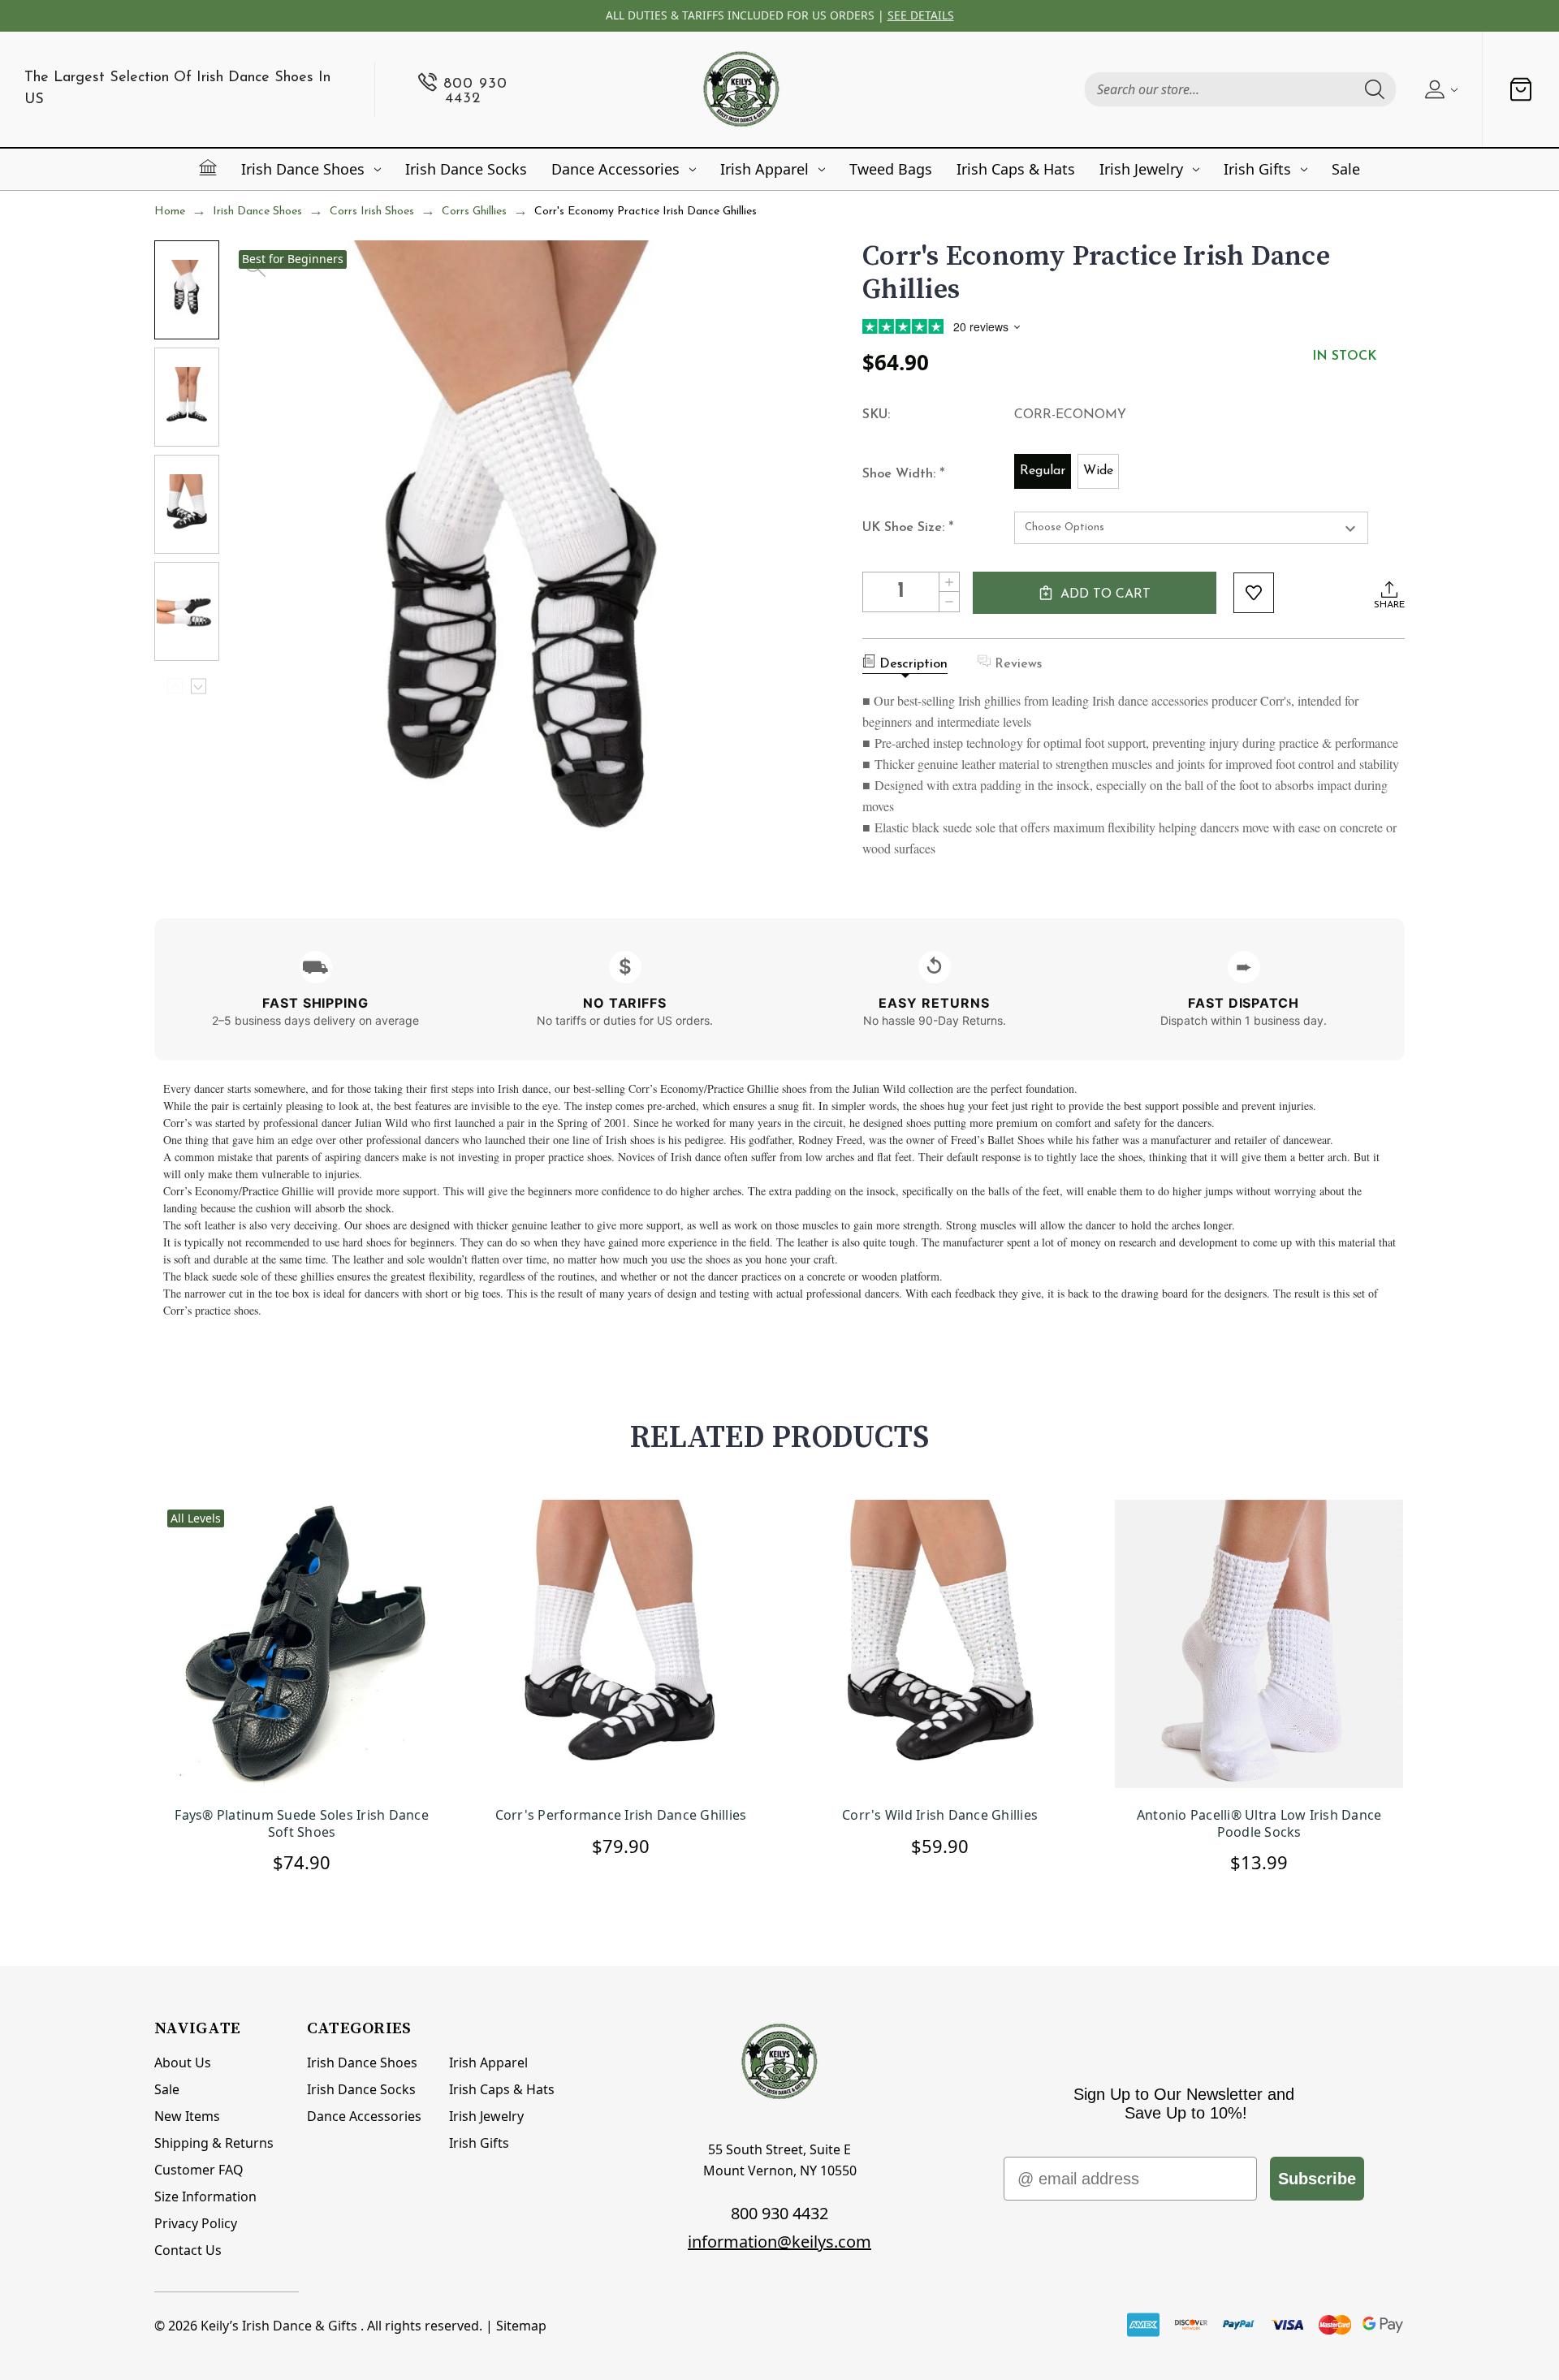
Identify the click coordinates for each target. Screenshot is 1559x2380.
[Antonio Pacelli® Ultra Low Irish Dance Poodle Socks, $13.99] (1259, 1646)
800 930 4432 (779, 2213)
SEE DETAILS (921, 15)
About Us (183, 2063)
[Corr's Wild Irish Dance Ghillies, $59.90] (940, 1646)
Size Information (205, 2196)
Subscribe (1317, 2179)
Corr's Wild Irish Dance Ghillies (940, 1815)
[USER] (1439, 89)
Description (913, 664)
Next (199, 687)
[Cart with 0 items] (1521, 89)
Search (1375, 89)
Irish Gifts (1257, 169)
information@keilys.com (779, 2242)
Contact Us (188, 2250)
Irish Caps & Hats (1016, 169)
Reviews (1018, 664)
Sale (1346, 169)
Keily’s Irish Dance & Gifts (279, 2326)
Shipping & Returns (214, 2143)
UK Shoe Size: (908, 529)
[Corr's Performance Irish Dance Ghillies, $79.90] (621, 1646)
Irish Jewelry (1141, 169)
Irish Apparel (764, 169)
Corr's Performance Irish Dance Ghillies (621, 1815)
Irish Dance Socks (466, 169)
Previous (175, 687)
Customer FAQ (199, 2170)
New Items (187, 2116)
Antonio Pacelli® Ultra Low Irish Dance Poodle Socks (1259, 1824)
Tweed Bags (891, 169)
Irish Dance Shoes (303, 169)
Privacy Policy (196, 2223)
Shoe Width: (904, 475)
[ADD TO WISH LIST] (1254, 593)
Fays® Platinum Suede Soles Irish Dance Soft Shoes (302, 1824)
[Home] (208, 167)
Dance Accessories (615, 169)
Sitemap (521, 2326)
